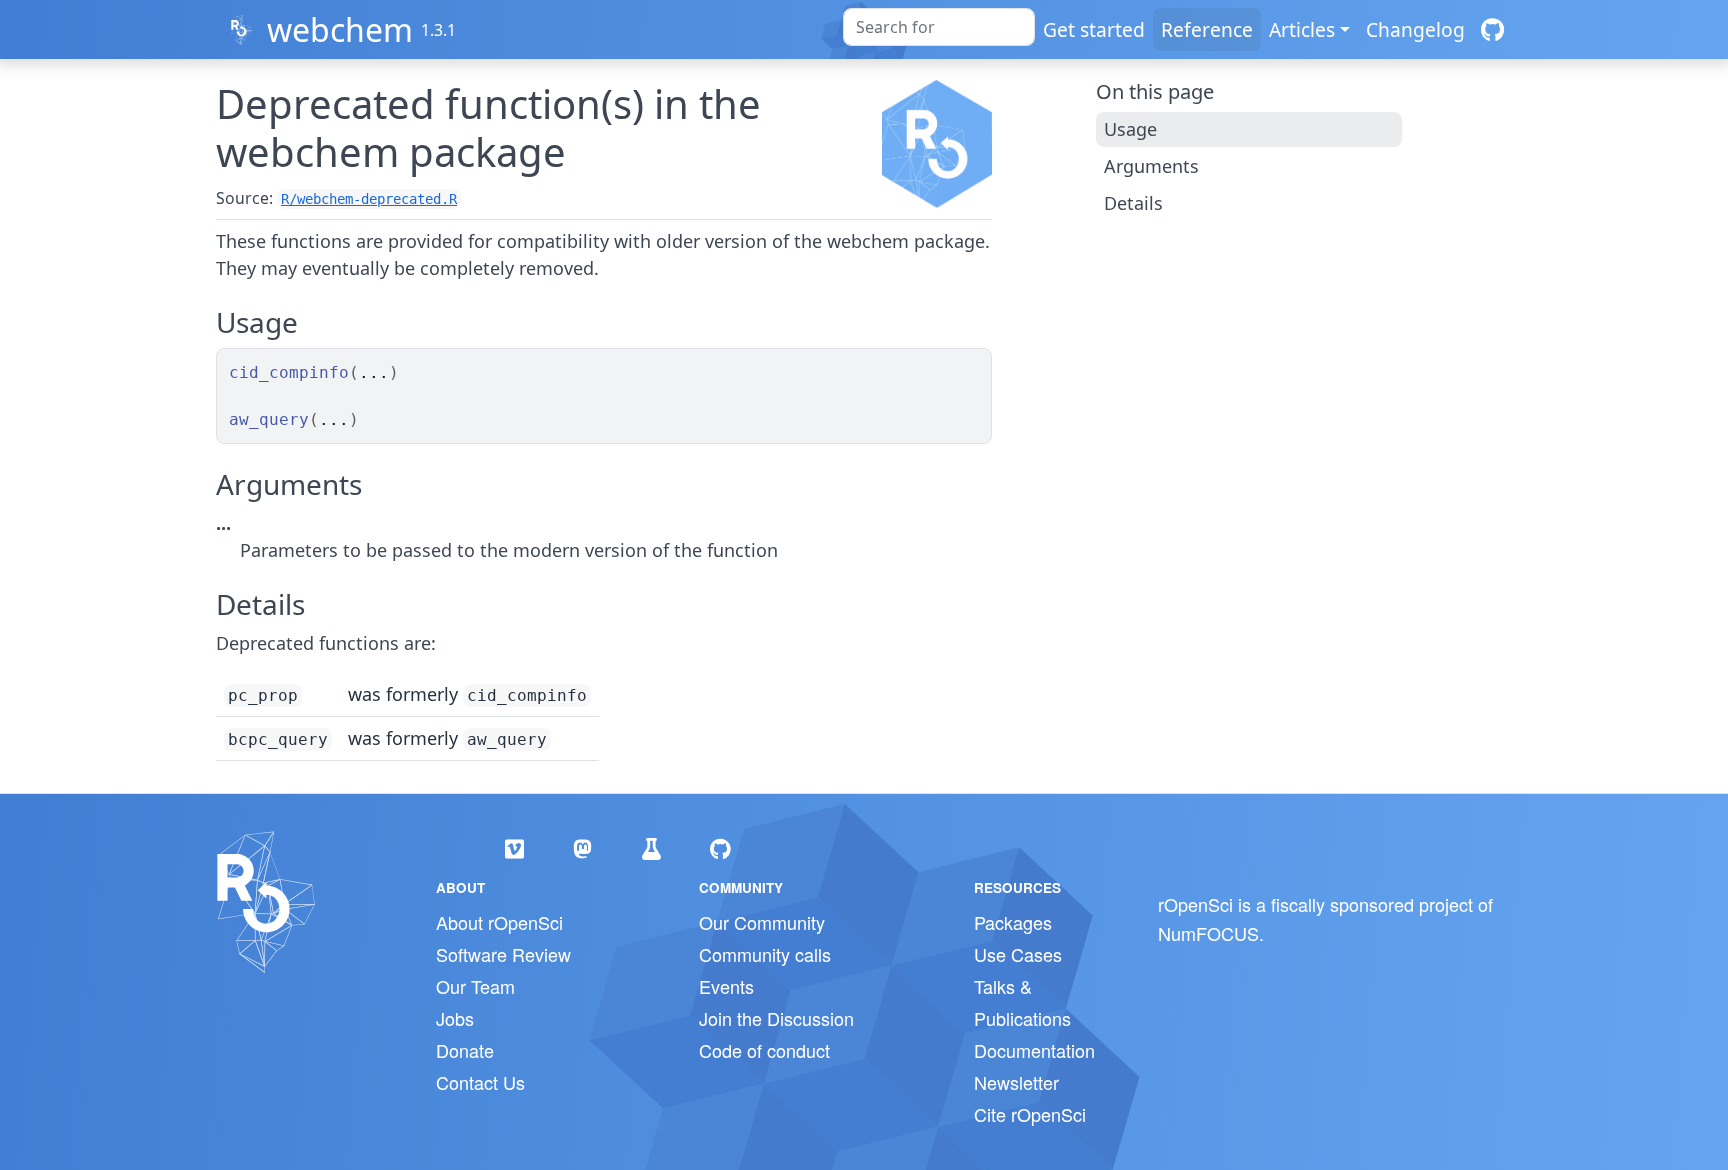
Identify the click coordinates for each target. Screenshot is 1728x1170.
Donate (465, 1050)
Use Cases (1018, 954)
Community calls (765, 954)
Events (726, 986)
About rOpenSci (499, 922)
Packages (1013, 922)
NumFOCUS (1208, 933)
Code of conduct (764, 1050)
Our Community (762, 922)
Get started (1094, 29)
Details (1133, 203)
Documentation (1034, 1050)
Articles (1302, 29)
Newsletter (1016, 1082)
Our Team (475, 986)
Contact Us (480, 1082)
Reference (1207, 29)
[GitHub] (1492, 29)
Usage (1130, 129)
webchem (340, 29)
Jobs (455, 1018)
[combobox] (939, 27)
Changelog (1415, 29)
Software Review (503, 954)
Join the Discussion (776, 1018)
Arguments (1151, 166)
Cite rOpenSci (1030, 1114)
